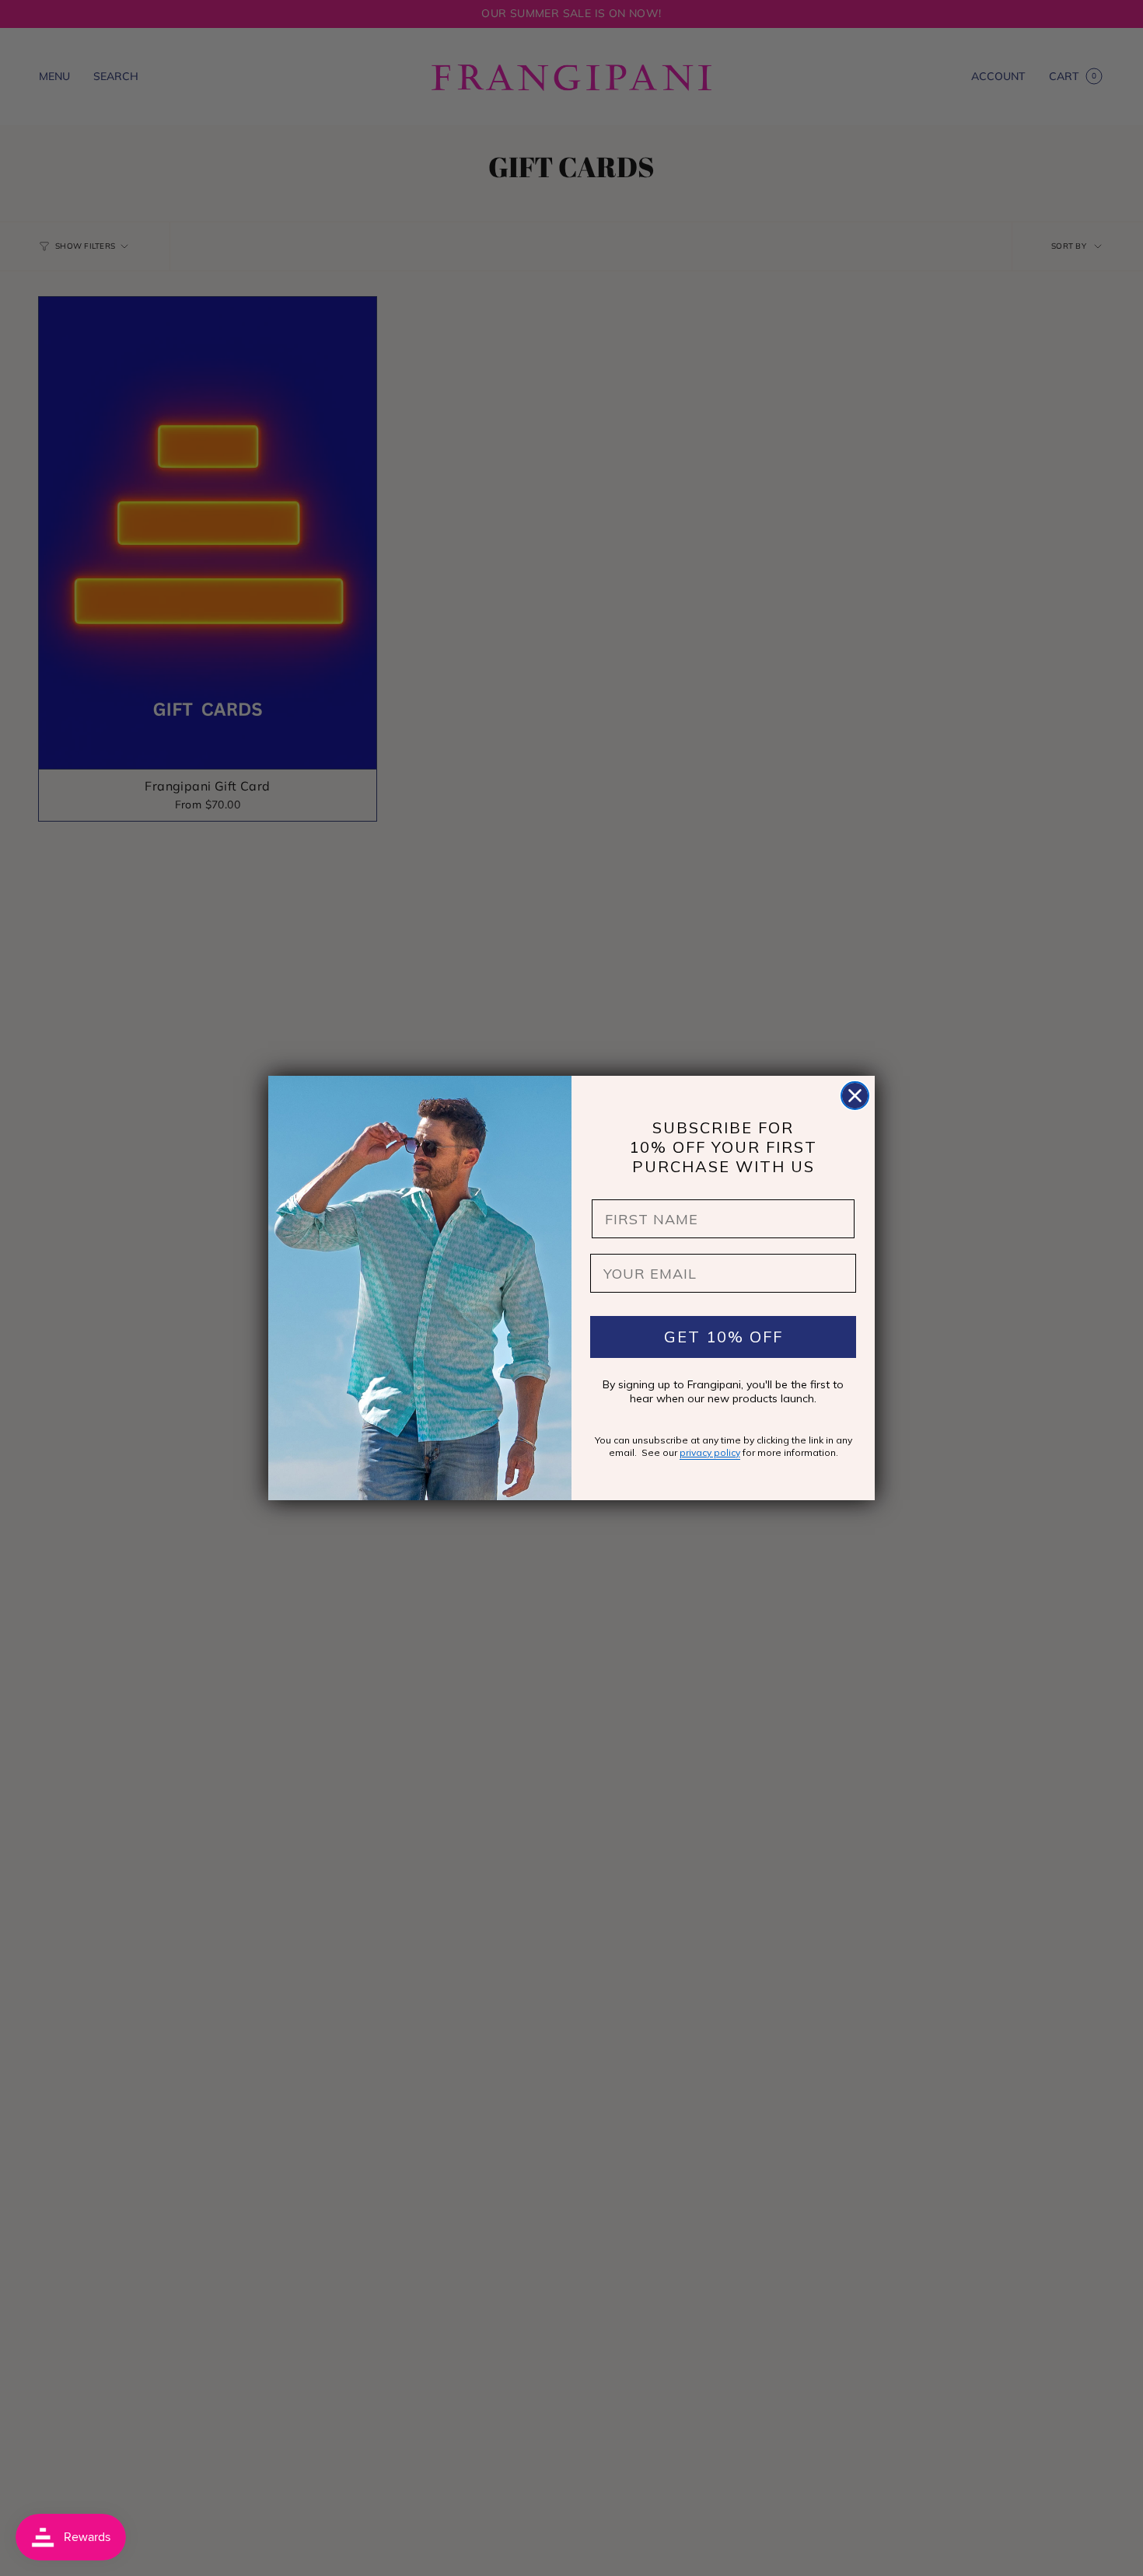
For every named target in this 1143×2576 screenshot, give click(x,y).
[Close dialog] (855, 1096)
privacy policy (710, 1452)
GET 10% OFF (724, 1337)
